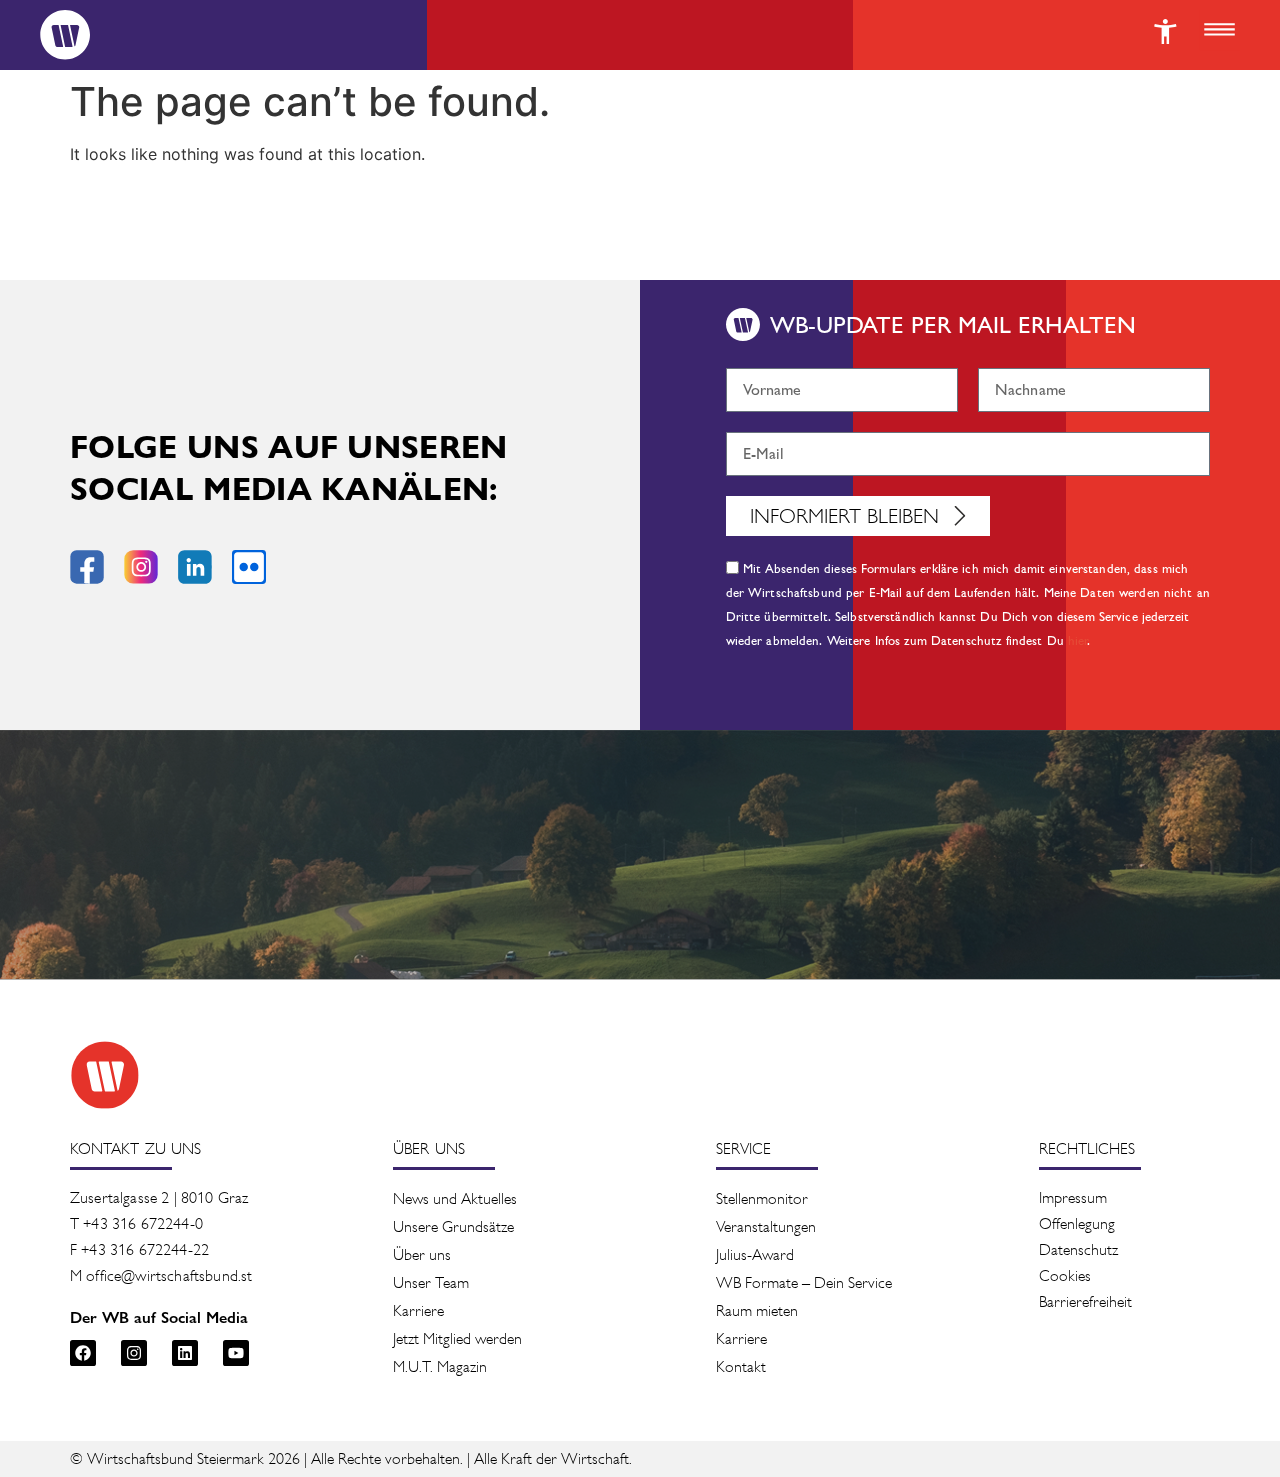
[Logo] (65, 35)
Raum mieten (757, 1310)
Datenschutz (1078, 1249)
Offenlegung (1077, 1223)
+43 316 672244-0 (143, 1223)
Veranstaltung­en (766, 1226)
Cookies (1065, 1275)
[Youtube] (236, 1353)
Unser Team (431, 1282)
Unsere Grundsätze (453, 1226)
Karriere (418, 1310)
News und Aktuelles (455, 1198)
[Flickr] (249, 567)
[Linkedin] (185, 1353)
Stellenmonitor (762, 1198)
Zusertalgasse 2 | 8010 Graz (159, 1197)
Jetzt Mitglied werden (457, 1338)
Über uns (422, 1254)
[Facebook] (83, 1353)
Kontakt (741, 1366)
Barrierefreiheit (1085, 1301)
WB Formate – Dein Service (804, 1282)
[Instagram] (134, 1353)
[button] (1219, 31)
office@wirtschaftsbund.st (169, 1275)
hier (1078, 641)
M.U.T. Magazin (440, 1366)
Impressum (1073, 1197)
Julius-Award (755, 1254)
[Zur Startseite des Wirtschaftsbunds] (105, 1075)
